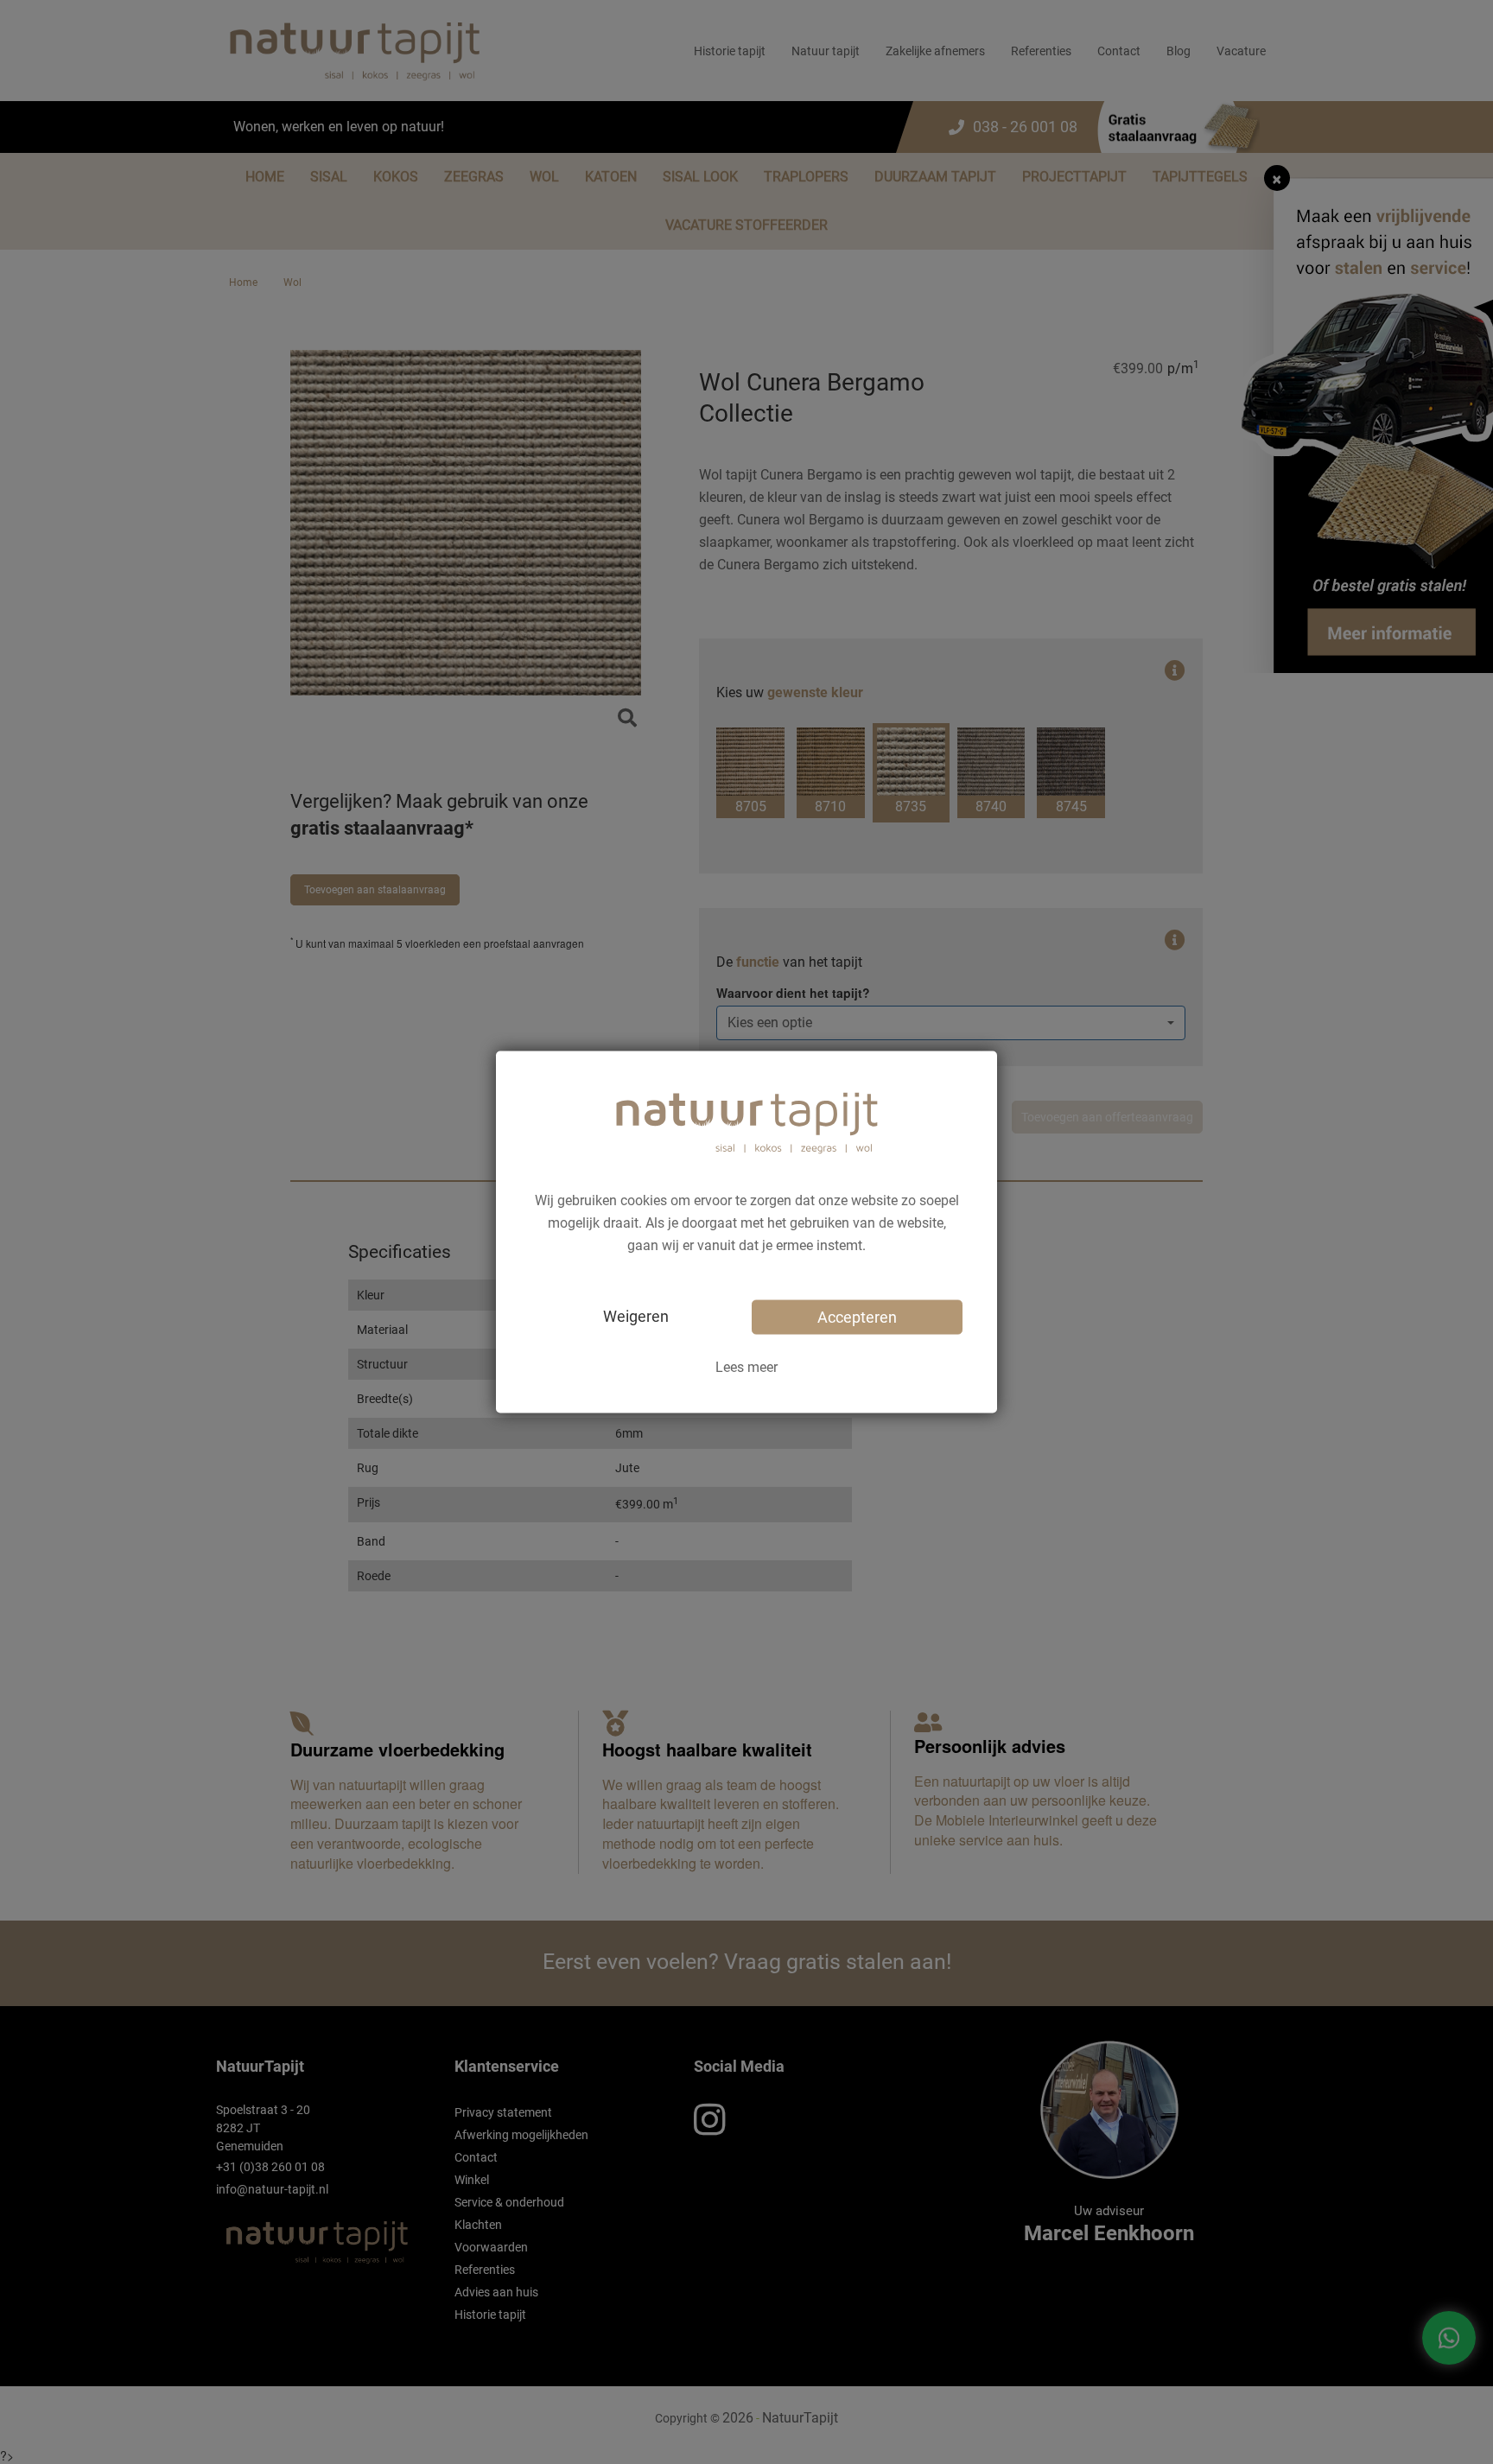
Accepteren (857, 1316)
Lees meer (746, 1366)
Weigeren (636, 1315)
